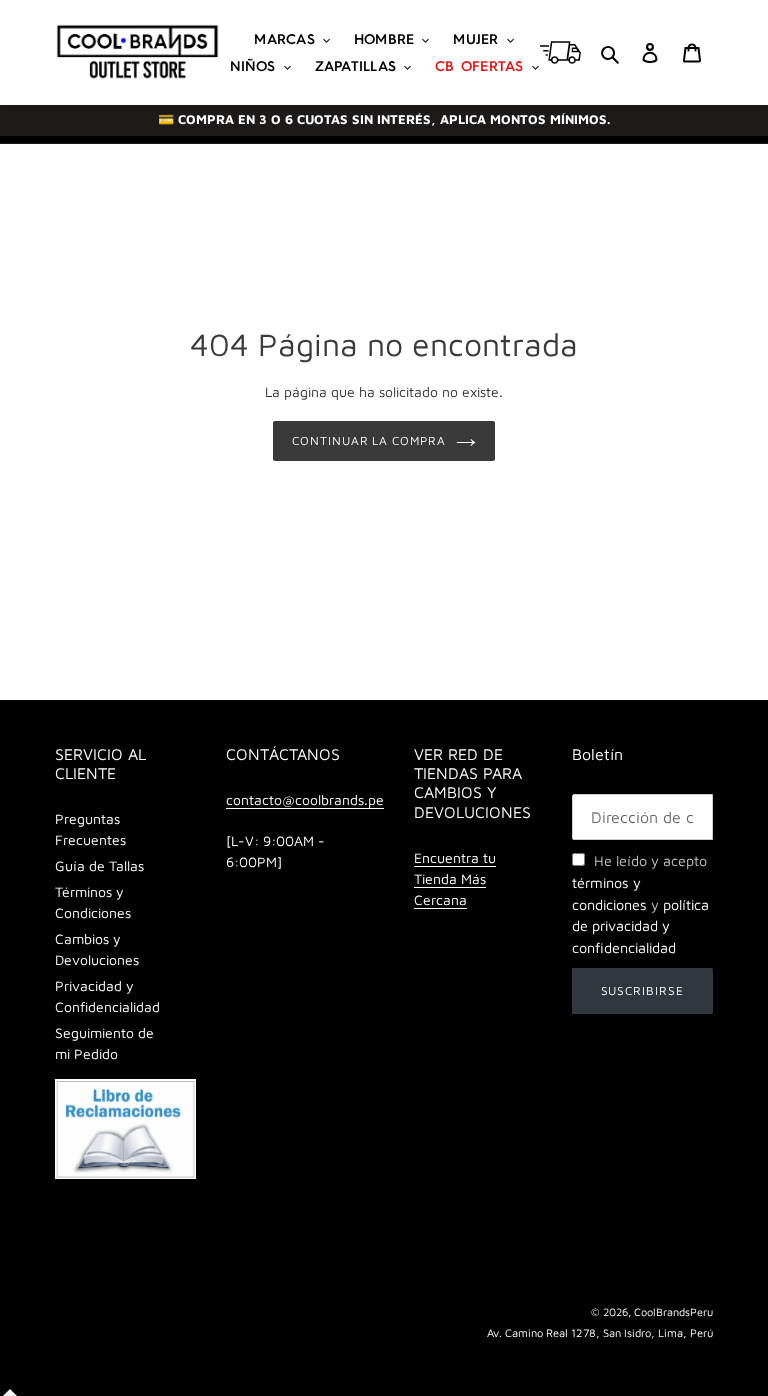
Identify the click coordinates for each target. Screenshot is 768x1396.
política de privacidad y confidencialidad (640, 926)
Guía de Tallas (99, 865)
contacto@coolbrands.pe (305, 799)
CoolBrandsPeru (673, 1311)
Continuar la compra (369, 440)
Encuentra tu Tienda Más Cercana (455, 878)
